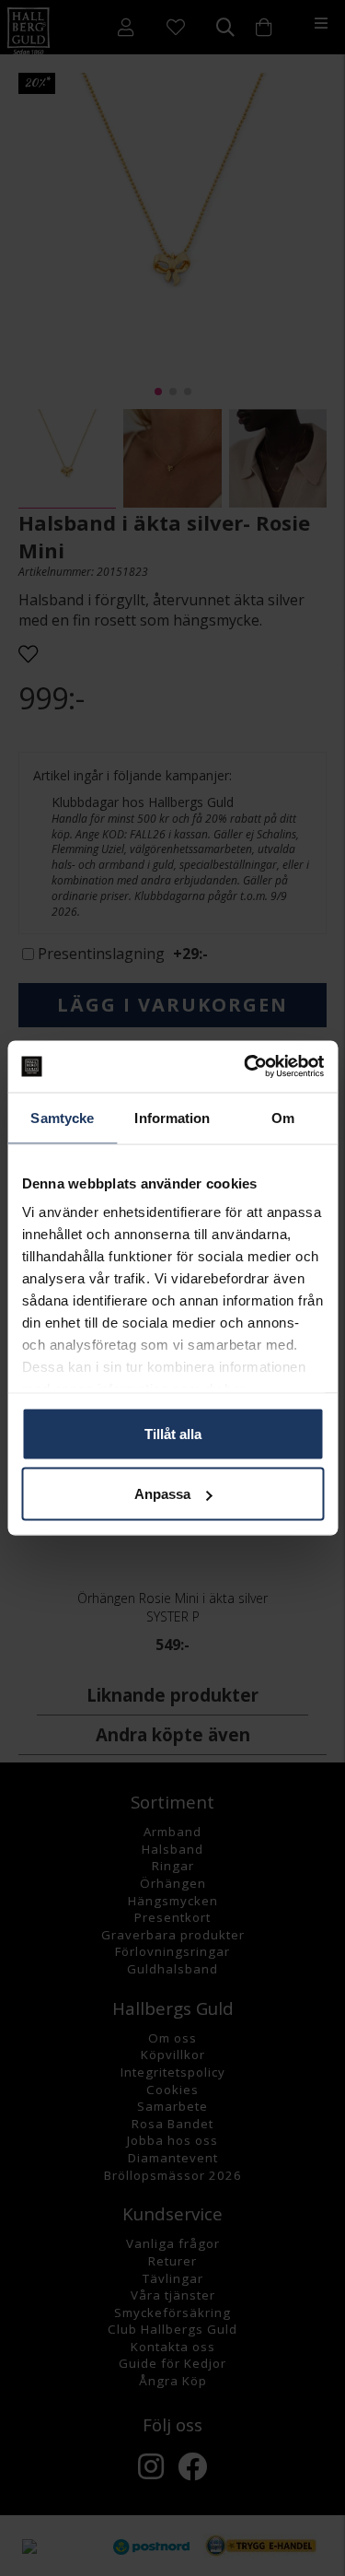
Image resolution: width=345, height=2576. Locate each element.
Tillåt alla (173, 1433)
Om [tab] (283, 1117)
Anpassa (162, 1494)
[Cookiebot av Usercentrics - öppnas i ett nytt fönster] (246, 1067)
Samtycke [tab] (62, 1117)
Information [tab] (172, 1117)
